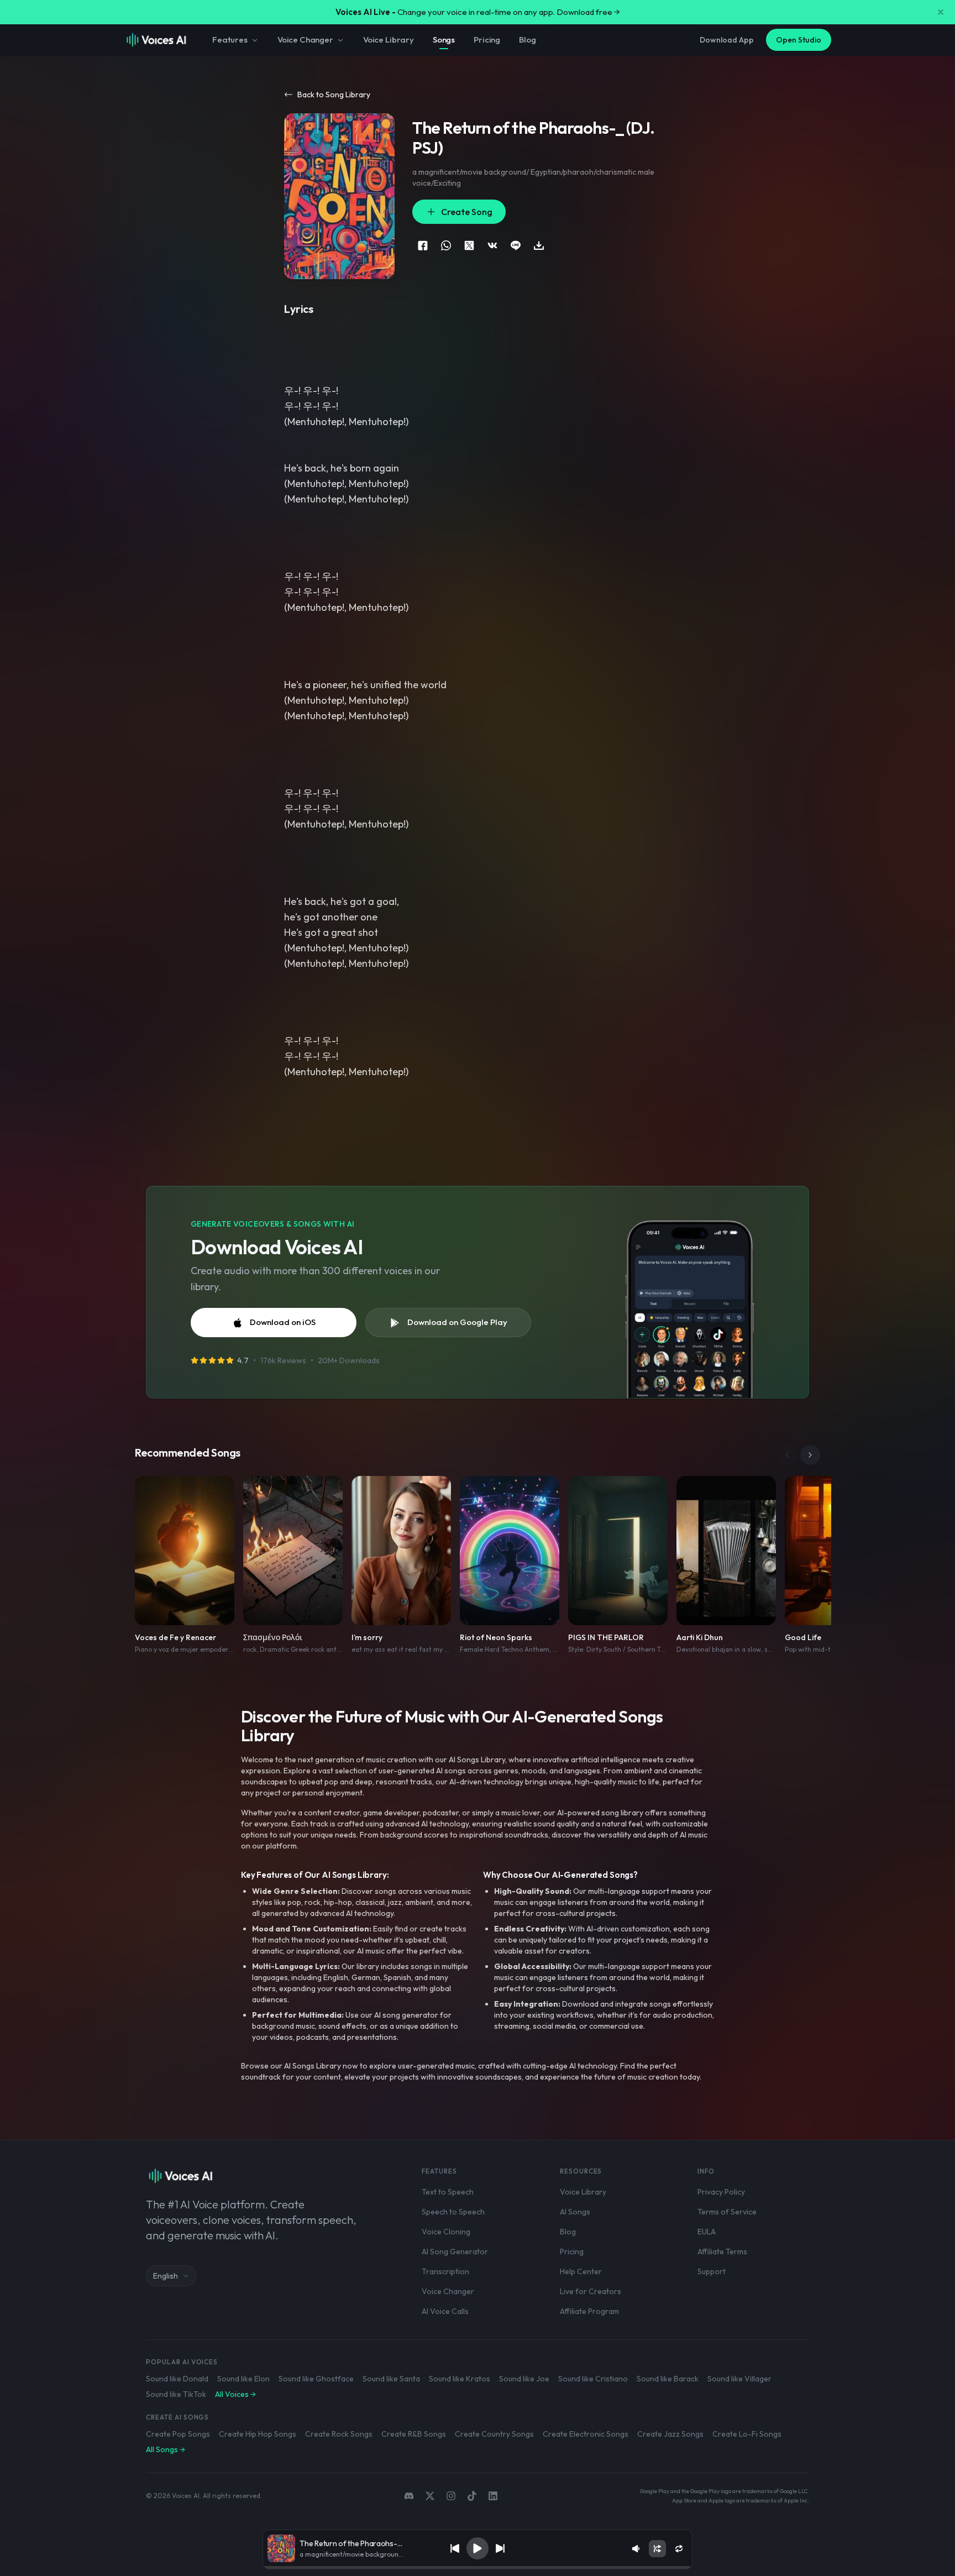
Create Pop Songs (178, 2434)
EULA (707, 2232)
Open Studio (799, 40)
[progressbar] (478, 2568)
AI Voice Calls (445, 2311)
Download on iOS (283, 1322)
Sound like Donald (177, 2379)
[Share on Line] (516, 245)
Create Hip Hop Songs (258, 2434)
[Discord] (409, 2496)
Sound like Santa (391, 2379)
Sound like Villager (739, 2379)
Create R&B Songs (414, 2434)
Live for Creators (591, 2291)
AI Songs (575, 2212)
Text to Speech (448, 2192)
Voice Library (389, 40)
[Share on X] (469, 245)
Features (230, 40)
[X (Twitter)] (430, 2496)
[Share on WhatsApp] (446, 245)
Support (712, 2271)
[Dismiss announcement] (941, 12)
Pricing (487, 40)
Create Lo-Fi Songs (747, 2434)
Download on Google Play (457, 1322)
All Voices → (235, 2394)
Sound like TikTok (176, 2394)
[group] (478, 2568)
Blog (527, 40)
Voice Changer (305, 40)
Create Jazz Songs (670, 2434)
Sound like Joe (524, 2379)
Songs (444, 40)
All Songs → (166, 2449)
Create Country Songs (494, 2434)
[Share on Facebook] (423, 245)
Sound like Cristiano (593, 2379)
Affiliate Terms (722, 2252)
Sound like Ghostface (316, 2379)
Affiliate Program (589, 2311)
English (166, 2276)
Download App (727, 40)
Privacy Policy (721, 2192)
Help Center (581, 2271)
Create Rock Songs (339, 2434)
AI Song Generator (455, 2252)
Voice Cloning (446, 2232)
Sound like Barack (668, 2379)
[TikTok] (472, 2496)
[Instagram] (451, 2496)
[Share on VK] (492, 245)
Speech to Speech (453, 2212)
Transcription (445, 2271)
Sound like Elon (243, 2379)
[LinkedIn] (493, 2496)
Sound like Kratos (460, 2379)
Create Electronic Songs (586, 2434)
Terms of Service (727, 2212)
